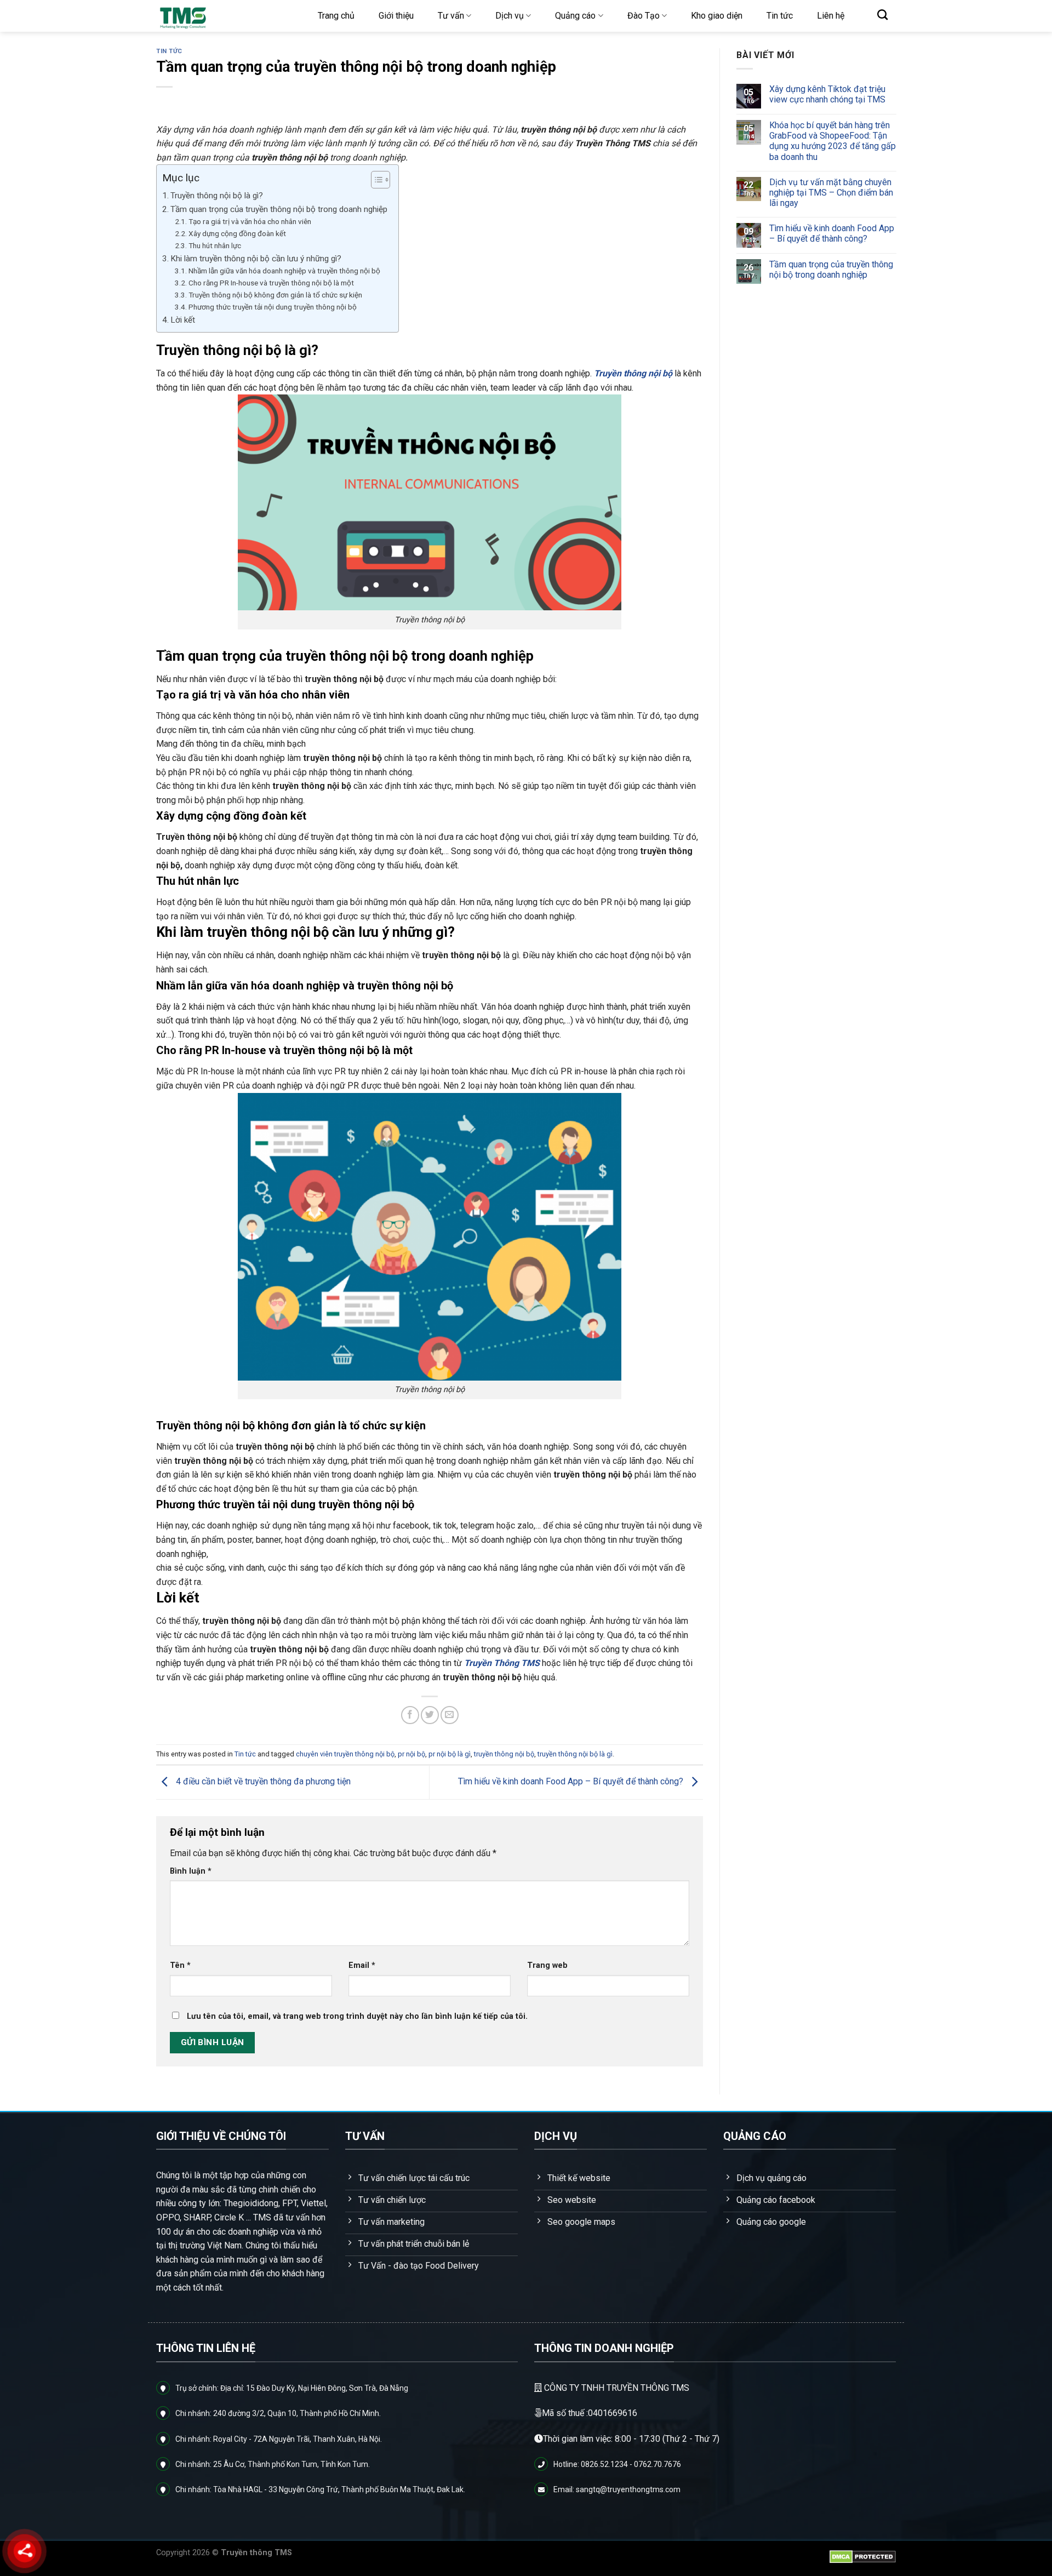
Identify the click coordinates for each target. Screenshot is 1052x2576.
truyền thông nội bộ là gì (575, 1754)
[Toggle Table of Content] (375, 180)
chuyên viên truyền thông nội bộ (345, 1754)
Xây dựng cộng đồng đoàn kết (237, 233)
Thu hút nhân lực (215, 245)
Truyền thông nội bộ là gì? (217, 196)
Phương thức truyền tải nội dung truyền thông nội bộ (273, 307)
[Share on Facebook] (410, 1715)
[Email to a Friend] (450, 1715)
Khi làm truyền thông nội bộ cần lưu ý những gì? (256, 259)
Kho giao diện (717, 16)
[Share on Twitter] (430, 1715)
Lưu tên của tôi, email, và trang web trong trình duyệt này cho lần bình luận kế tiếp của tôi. (357, 2016)
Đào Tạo (644, 16)
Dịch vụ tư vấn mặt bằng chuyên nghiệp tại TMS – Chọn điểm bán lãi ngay (831, 193)
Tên (180, 1965)
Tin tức (780, 16)
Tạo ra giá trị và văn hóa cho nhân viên (250, 221)
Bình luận (191, 1871)
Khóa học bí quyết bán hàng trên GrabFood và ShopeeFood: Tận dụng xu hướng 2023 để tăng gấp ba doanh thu (832, 141)
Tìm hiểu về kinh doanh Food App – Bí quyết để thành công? (572, 1782)
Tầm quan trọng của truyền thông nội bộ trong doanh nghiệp (279, 209)
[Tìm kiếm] (882, 15)
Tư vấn (451, 16)
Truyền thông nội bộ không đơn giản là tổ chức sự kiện (275, 295)
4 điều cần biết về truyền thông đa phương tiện (262, 1782)
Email (362, 1965)
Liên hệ (831, 16)
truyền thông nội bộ (504, 1754)
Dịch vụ (510, 16)
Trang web (547, 1965)
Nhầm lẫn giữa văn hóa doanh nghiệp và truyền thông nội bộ (284, 271)
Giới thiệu (396, 16)
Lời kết (183, 320)
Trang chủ (336, 16)
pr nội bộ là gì (450, 1754)
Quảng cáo (575, 16)
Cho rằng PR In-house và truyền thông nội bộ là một (271, 283)
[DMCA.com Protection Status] (863, 2557)
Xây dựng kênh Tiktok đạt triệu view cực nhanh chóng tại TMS (827, 94)
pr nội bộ (411, 1754)
